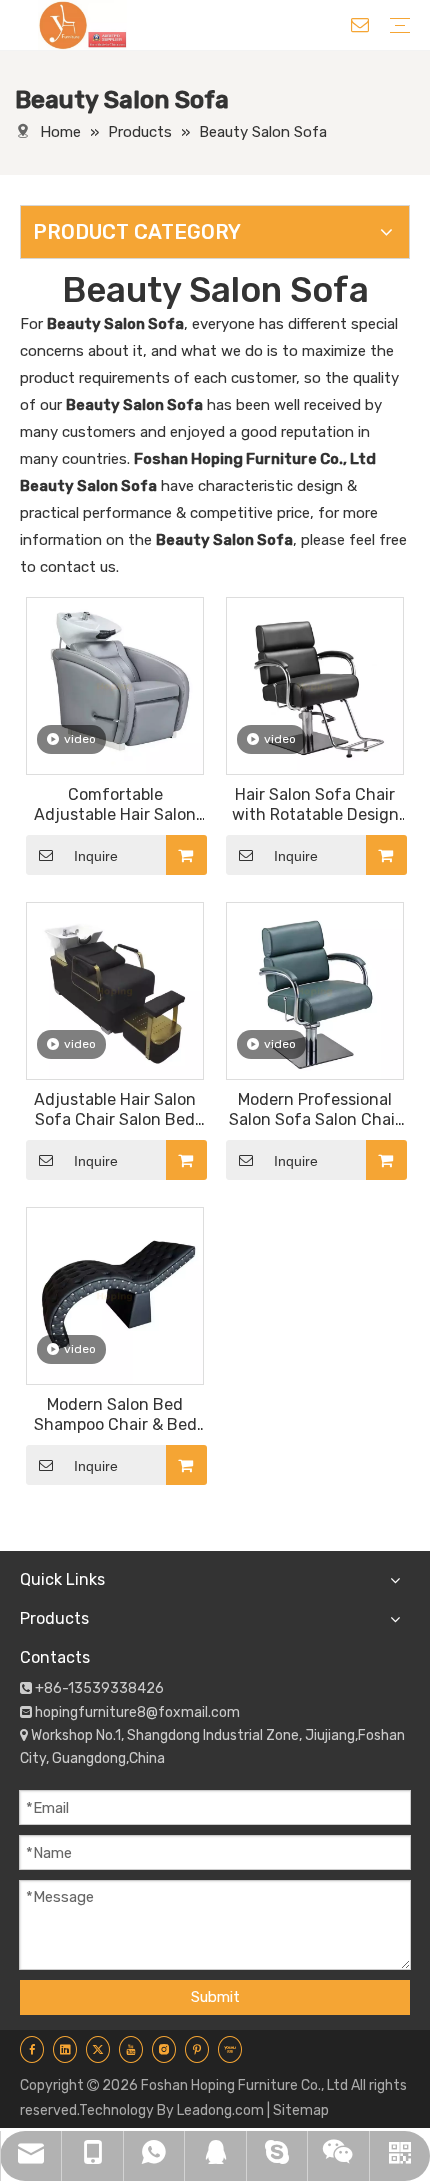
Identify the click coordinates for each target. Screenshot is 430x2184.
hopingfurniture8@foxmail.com (137, 1712)
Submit (215, 1997)
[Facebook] (32, 2049)
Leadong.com (220, 2110)
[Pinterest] (197, 2049)
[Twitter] (98, 2049)
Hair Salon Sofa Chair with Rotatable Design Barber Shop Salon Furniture (315, 805)
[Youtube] (131, 2049)
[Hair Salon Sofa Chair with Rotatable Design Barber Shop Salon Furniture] (315, 684)
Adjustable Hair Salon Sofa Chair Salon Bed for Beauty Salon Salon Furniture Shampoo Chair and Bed (115, 1110)
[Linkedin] (65, 2049)
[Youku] (230, 2049)
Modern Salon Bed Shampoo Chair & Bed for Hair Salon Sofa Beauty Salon (115, 1415)
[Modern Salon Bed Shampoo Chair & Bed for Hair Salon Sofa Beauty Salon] (115, 1294)
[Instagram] (164, 2049)
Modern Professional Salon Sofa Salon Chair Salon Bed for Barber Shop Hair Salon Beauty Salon (315, 1110)
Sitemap (301, 2110)
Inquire (96, 856)
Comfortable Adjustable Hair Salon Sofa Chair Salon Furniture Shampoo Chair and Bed (115, 805)
